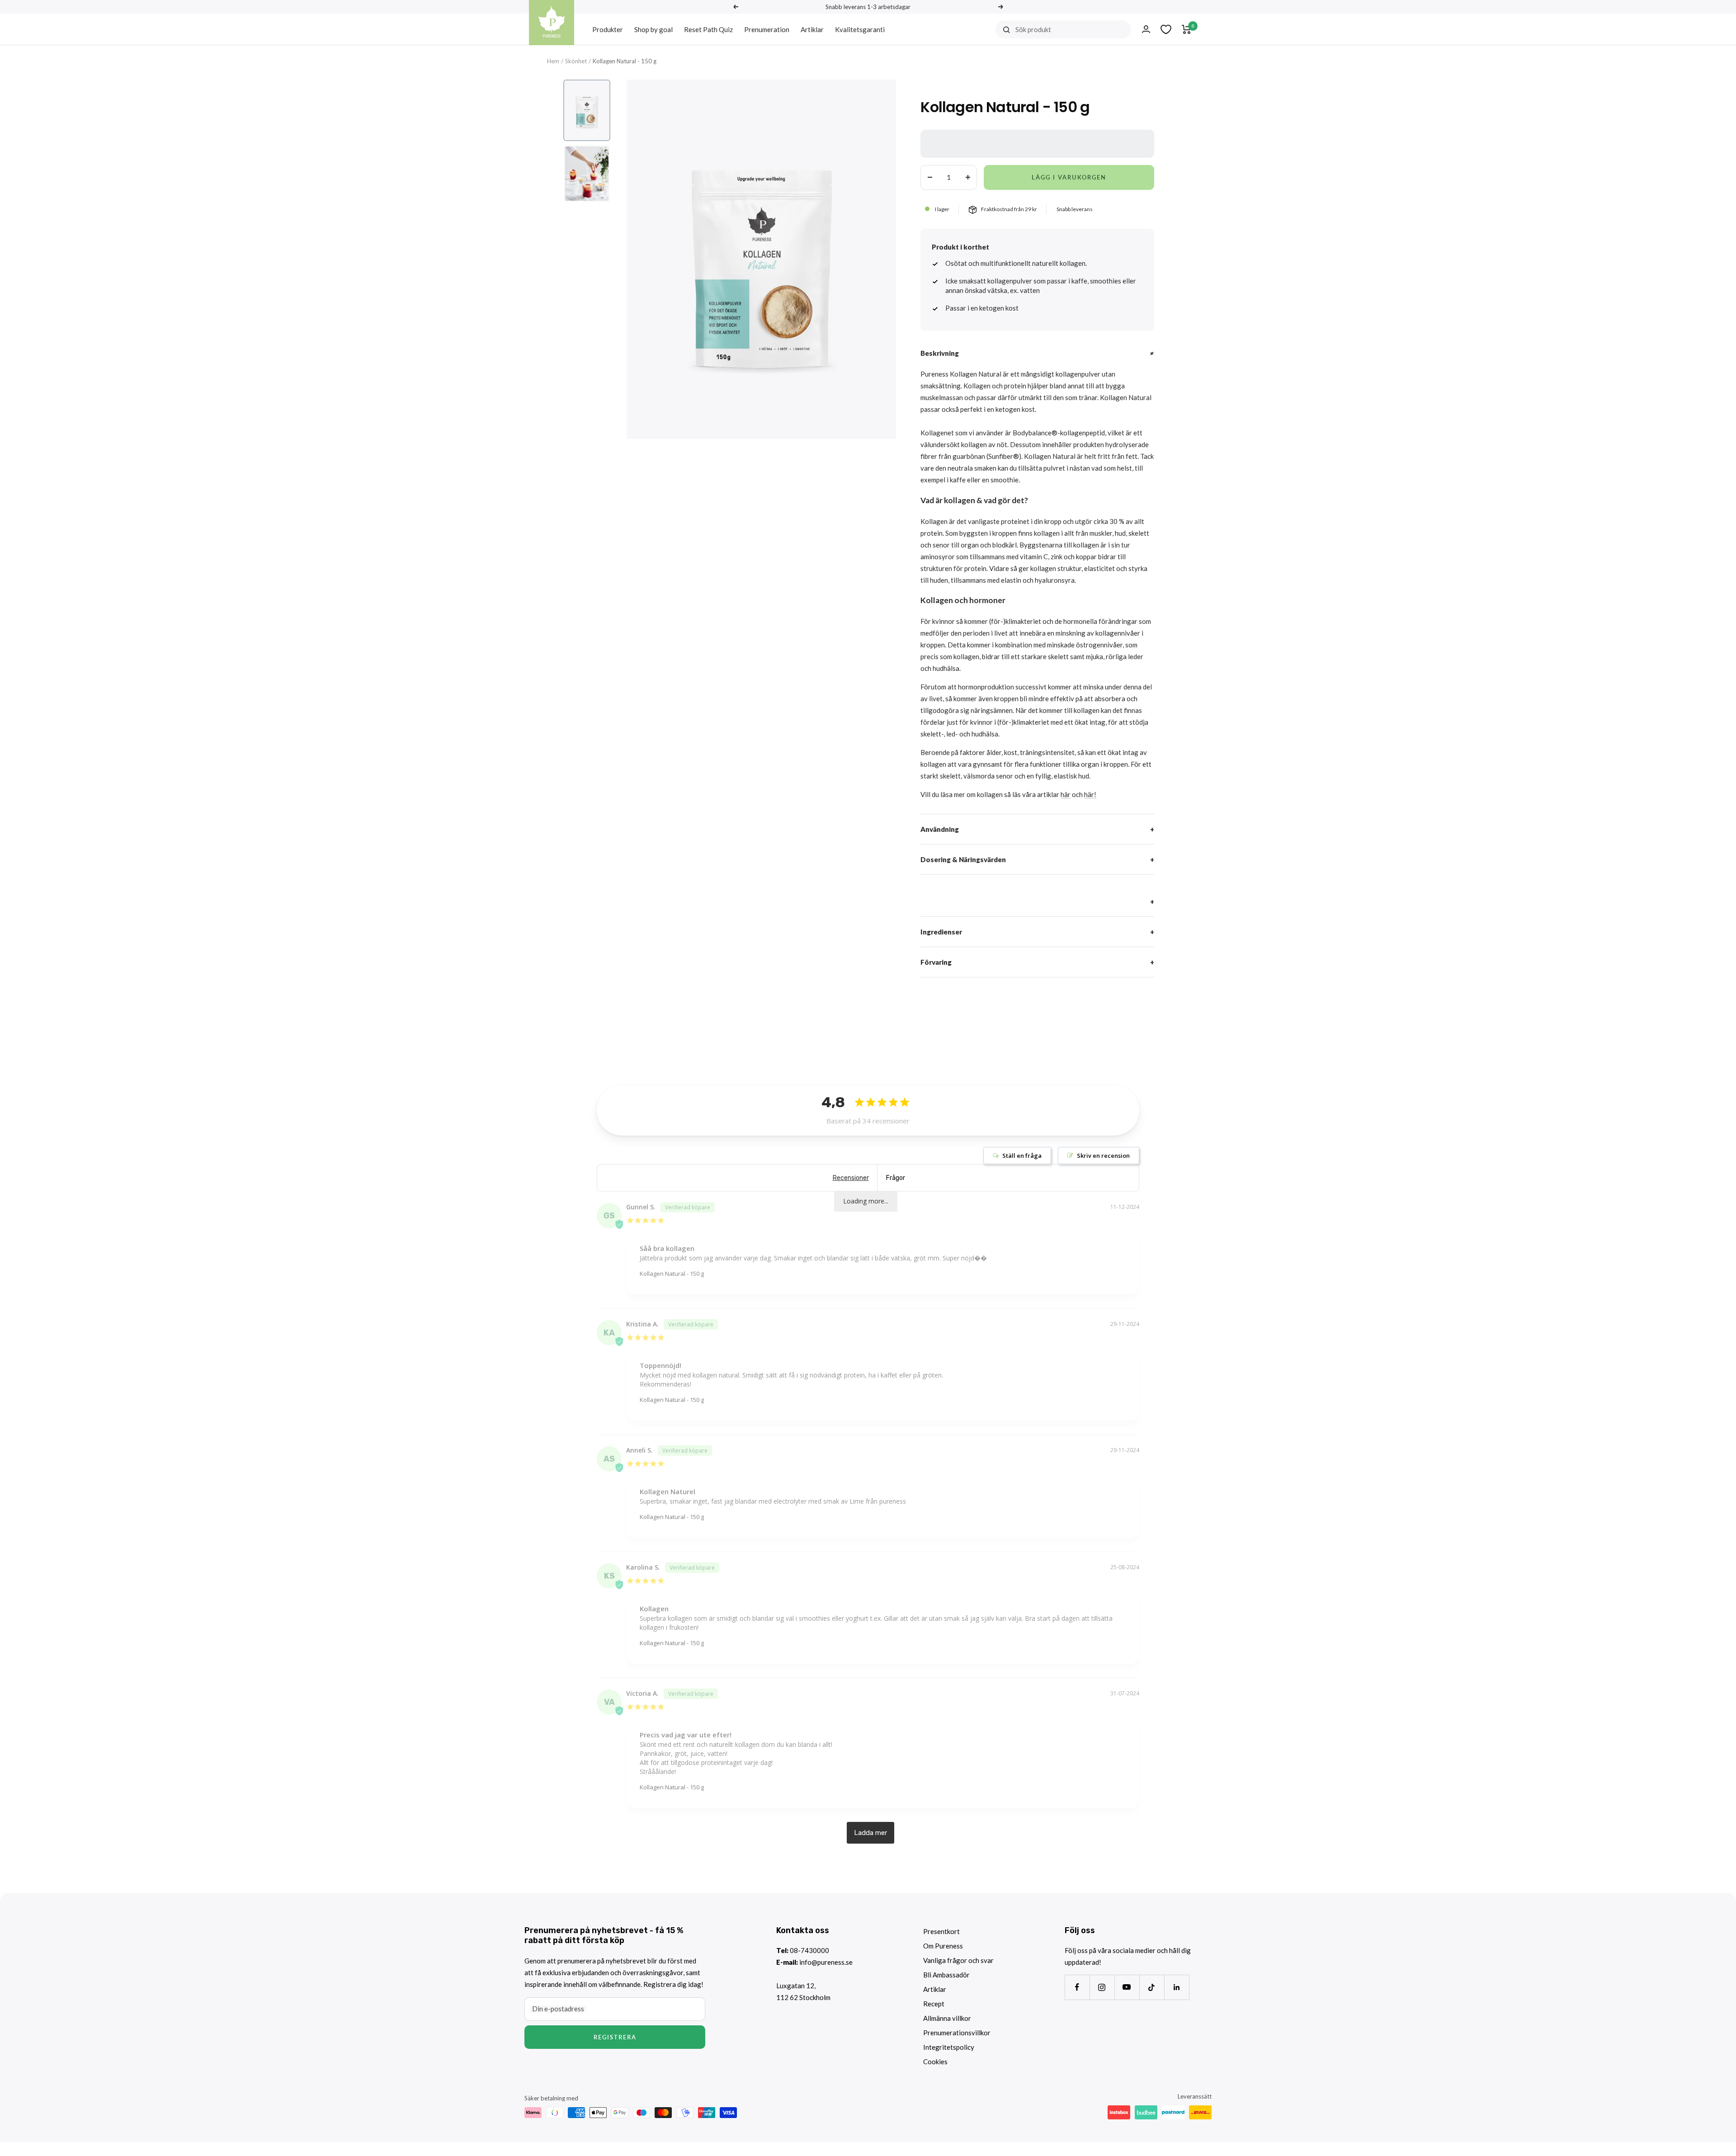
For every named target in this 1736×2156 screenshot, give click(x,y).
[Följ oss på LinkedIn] (1177, 1987)
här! (1090, 794)
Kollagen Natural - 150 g (672, 1274)
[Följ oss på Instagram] (1102, 1987)
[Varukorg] (1186, 29)
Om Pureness (943, 1946)
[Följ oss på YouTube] (1127, 1987)
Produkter (608, 29)
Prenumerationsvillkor (957, 2033)
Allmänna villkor (947, 2018)
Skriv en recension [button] (1103, 1156)
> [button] (870, 1833)
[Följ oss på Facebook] (1077, 1987)
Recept (934, 2004)
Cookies (935, 2062)
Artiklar (812, 29)
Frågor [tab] (896, 1178)
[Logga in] (1146, 29)
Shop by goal (653, 29)
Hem (553, 61)
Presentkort (941, 1931)
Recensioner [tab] (851, 1178)
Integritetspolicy (949, 2047)
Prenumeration (767, 29)
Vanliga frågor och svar (958, 1960)
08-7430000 (809, 1950)
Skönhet (576, 61)
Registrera (615, 2037)
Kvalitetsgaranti (860, 29)
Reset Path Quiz (708, 29)
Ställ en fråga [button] (1022, 1156)
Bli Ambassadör (946, 1975)
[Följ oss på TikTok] (1152, 1987)
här (1066, 794)
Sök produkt (1033, 29)
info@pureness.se (826, 1962)
